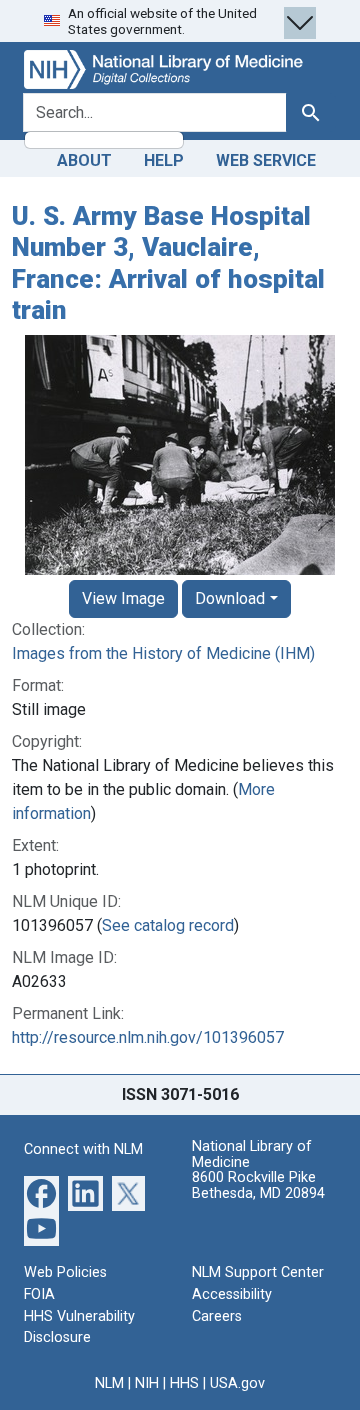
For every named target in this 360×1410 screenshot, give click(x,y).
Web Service (266, 160)
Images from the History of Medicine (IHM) (163, 653)
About (84, 160)
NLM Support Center (258, 1272)
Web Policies (65, 1272)
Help (164, 160)
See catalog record (168, 925)
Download (230, 598)
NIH (147, 1383)
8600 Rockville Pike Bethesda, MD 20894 (258, 1185)
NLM (109, 1383)
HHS (184, 1383)
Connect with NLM (83, 1149)
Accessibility (232, 1294)
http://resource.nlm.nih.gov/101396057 (148, 1037)
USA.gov (237, 1383)
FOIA (39, 1294)
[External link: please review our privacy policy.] (41, 1192)
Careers (217, 1316)
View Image (123, 598)
